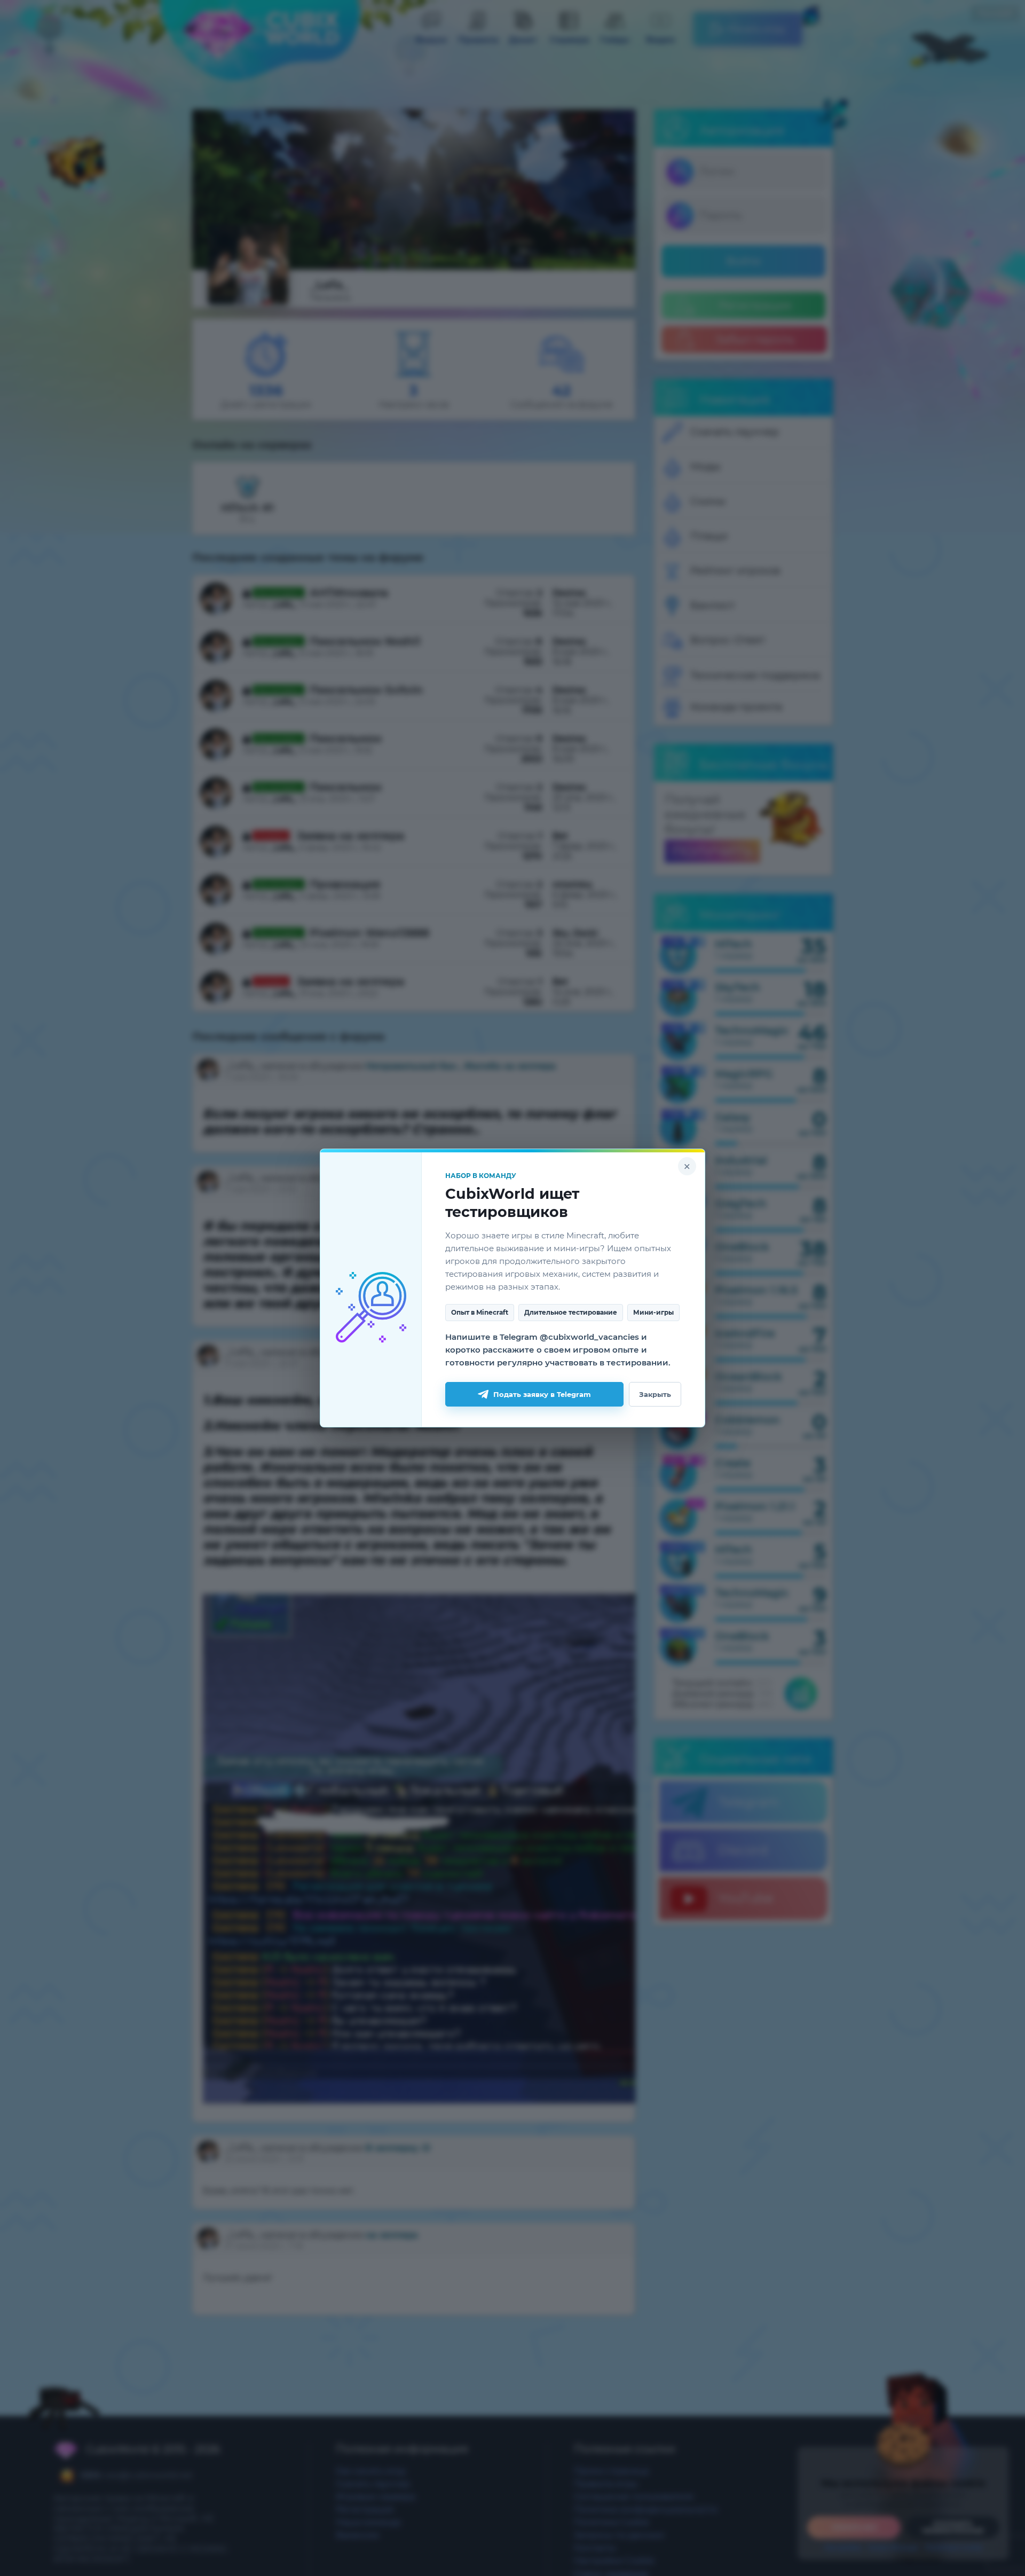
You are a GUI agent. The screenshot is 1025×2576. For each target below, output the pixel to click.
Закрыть (655, 1394)
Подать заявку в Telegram (542, 1394)
